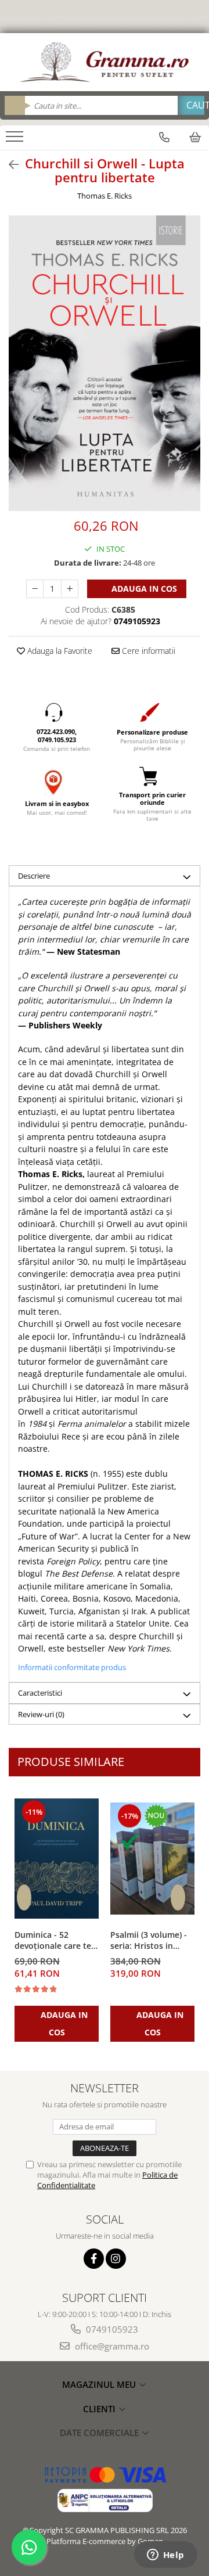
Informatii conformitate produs (72, 1667)
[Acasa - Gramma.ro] (105, 62)
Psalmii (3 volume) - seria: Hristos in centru (149, 1941)
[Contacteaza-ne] (164, 137)
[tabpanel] (105, 363)
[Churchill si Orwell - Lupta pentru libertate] (105, 363)
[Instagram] (116, 2259)
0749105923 (111, 2329)
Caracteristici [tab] (40, 1693)
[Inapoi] (9, 165)
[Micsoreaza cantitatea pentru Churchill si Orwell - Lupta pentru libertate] (35, 589)
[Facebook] (94, 2259)
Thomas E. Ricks (105, 196)
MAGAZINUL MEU (100, 2384)
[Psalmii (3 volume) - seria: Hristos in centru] (152, 1859)
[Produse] (16, 140)
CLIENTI (100, 2409)
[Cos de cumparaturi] (195, 137)
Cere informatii (147, 651)
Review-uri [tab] (41, 1714)
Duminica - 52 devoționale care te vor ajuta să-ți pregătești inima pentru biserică (53, 1941)
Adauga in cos (143, 589)
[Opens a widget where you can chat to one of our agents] (165, 2556)
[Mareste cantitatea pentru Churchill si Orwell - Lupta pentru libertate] (70, 589)
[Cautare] (191, 105)
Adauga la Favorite (59, 651)
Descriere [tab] (34, 876)
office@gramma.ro (111, 2346)
